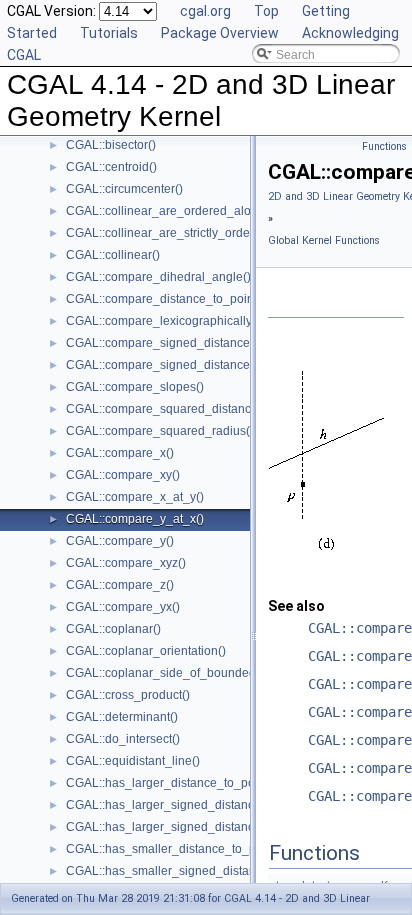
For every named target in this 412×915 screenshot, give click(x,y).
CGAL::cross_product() (128, 695)
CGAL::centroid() (111, 167)
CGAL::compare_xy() (123, 475)
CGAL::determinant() (122, 717)
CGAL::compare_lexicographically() (163, 321)
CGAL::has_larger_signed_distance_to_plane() (195, 827)
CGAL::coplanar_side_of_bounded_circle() (183, 673)
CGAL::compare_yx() (123, 607)
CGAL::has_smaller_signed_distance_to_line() (193, 871)
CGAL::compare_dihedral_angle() (158, 277)
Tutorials (109, 33)
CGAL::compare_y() (120, 541)
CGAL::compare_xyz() (126, 563)
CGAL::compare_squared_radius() (160, 431)
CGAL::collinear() (113, 255)
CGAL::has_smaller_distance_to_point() (175, 849)
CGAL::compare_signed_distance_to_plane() (189, 365)
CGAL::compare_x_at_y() (135, 497)
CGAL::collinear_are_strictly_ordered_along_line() (203, 233)
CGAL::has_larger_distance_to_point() (171, 783)
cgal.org (205, 11)
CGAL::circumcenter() (124, 189)
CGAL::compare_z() (120, 585)
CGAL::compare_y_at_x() (135, 519)
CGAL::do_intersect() (123, 739)
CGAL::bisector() (111, 145)
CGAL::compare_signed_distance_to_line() (184, 343)
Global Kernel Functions (324, 240)
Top (266, 11)
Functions (384, 146)
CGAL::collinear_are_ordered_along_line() (183, 211)
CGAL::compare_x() (120, 453)
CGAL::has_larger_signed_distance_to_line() (189, 805)
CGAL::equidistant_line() (133, 761)
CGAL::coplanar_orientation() (146, 651)
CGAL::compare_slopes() (135, 387)
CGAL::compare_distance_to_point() (165, 299)
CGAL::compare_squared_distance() (166, 409)
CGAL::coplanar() (113, 629)
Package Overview (220, 33)
